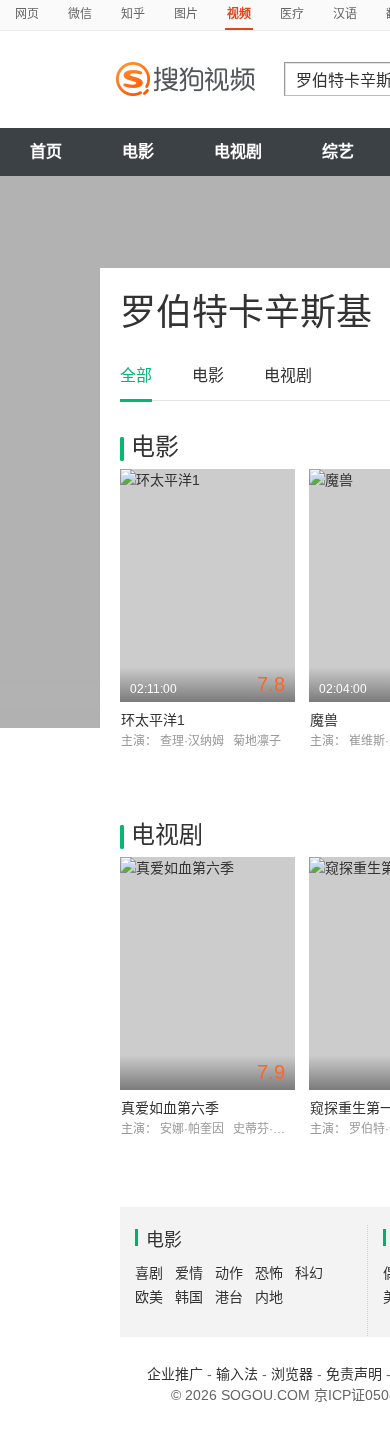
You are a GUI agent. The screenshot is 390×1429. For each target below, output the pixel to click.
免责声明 (354, 1374)
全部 (136, 375)
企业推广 (175, 1374)
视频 (239, 14)
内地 (269, 1297)
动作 (229, 1273)
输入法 (237, 1374)
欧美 (149, 1297)
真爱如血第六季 (170, 1108)
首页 (46, 151)
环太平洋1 (153, 720)
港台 (229, 1297)
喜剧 (149, 1273)
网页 (27, 14)
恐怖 (269, 1273)
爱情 (189, 1273)
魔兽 (324, 720)
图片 (186, 14)
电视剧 (238, 151)
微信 (80, 14)
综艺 (338, 151)
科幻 (309, 1273)
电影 (138, 151)
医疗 (292, 14)
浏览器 (292, 1374)
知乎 (133, 14)
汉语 (345, 14)
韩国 (189, 1297)
